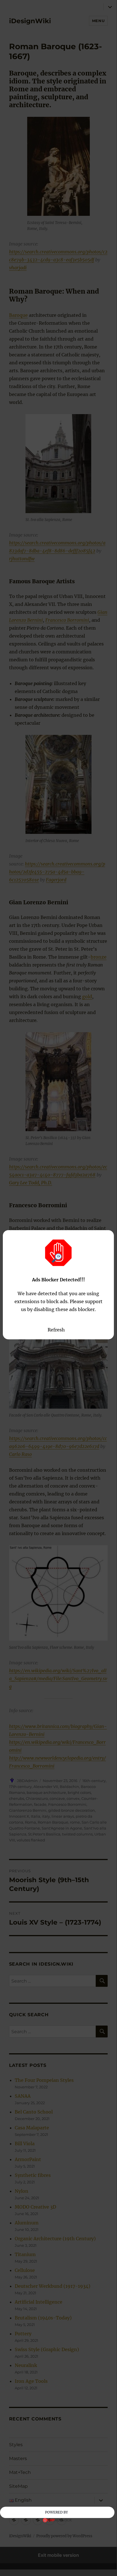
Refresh (56, 1330)
